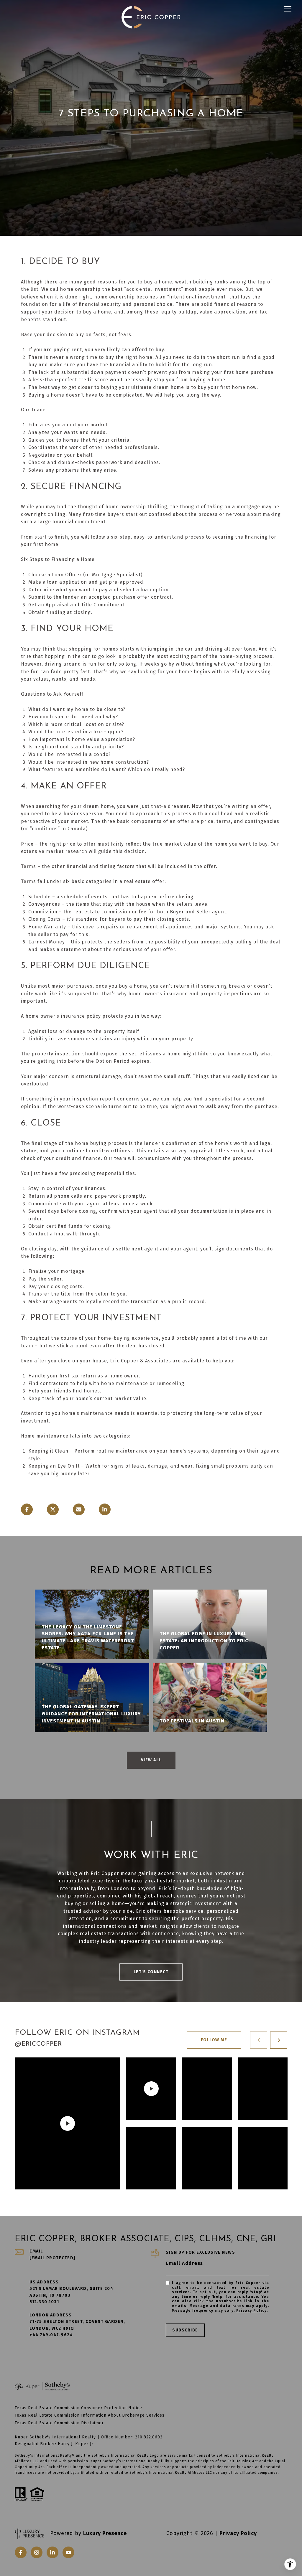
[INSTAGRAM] (37, 2552)
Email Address (184, 2263)
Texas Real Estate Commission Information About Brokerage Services (90, 2415)
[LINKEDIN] (52, 2552)
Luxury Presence (105, 2533)
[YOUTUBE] (68, 2552)
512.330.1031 (44, 2302)
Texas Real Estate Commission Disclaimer (59, 2423)
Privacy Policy (251, 2311)
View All (151, 1760)
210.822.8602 (149, 2437)
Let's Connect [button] (151, 1972)
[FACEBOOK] (21, 2552)
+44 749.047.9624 (51, 2335)
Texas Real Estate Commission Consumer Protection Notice (78, 2408)
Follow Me (214, 2040)
